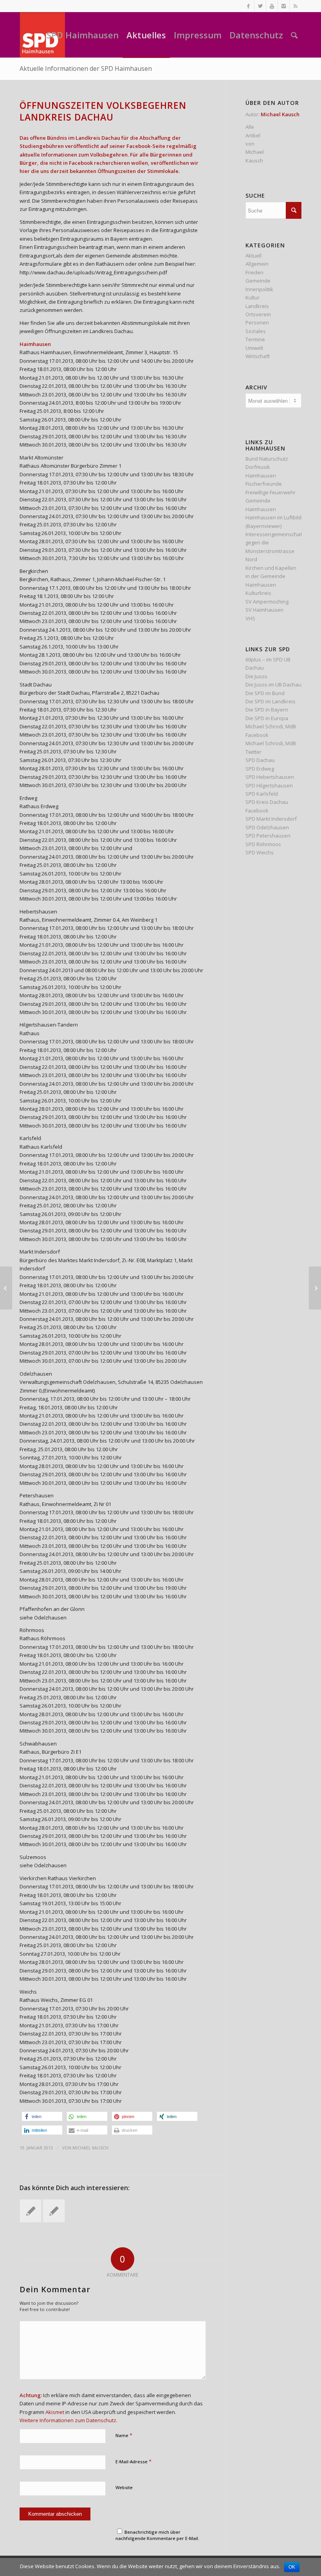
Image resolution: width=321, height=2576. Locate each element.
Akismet (55, 2412)
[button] (42, 2116)
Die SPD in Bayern (267, 710)
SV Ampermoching (267, 602)
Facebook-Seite (146, 146)
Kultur (252, 297)
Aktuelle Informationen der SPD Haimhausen (86, 68)
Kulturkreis (258, 593)
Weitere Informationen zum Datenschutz (68, 2420)
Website (124, 2487)
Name (124, 2435)
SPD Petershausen (268, 836)
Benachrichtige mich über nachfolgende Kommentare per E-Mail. (157, 2535)
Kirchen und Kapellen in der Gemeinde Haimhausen (271, 576)
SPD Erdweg (260, 769)
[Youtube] (272, 6)
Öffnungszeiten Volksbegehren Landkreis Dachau (103, 111)
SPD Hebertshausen (270, 777)
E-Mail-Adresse (133, 2461)
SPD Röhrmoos (263, 844)
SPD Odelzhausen (267, 827)
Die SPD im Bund (265, 693)
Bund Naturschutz (267, 459)
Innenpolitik (259, 289)
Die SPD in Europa (267, 718)
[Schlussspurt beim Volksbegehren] (31, 2211)
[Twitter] (260, 6)
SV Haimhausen (264, 610)
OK (292, 2567)
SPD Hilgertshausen (269, 785)
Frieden (254, 272)
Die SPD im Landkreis (271, 701)
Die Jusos (256, 676)
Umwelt (254, 348)
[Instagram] (284, 6)
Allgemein (257, 264)
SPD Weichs (260, 852)
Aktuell (253, 256)
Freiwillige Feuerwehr (271, 492)
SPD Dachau (260, 760)
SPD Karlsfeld (262, 794)
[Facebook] (248, 6)
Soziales (256, 331)
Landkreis (257, 306)
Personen (257, 322)
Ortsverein (258, 314)
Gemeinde (258, 281)
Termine (255, 339)
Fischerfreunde (264, 484)
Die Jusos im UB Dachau (273, 685)
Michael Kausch (90, 2148)
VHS (250, 618)
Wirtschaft (258, 356)
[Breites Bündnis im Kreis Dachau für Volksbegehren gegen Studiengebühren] (54, 2211)
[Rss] (296, 6)
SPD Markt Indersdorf (271, 819)
